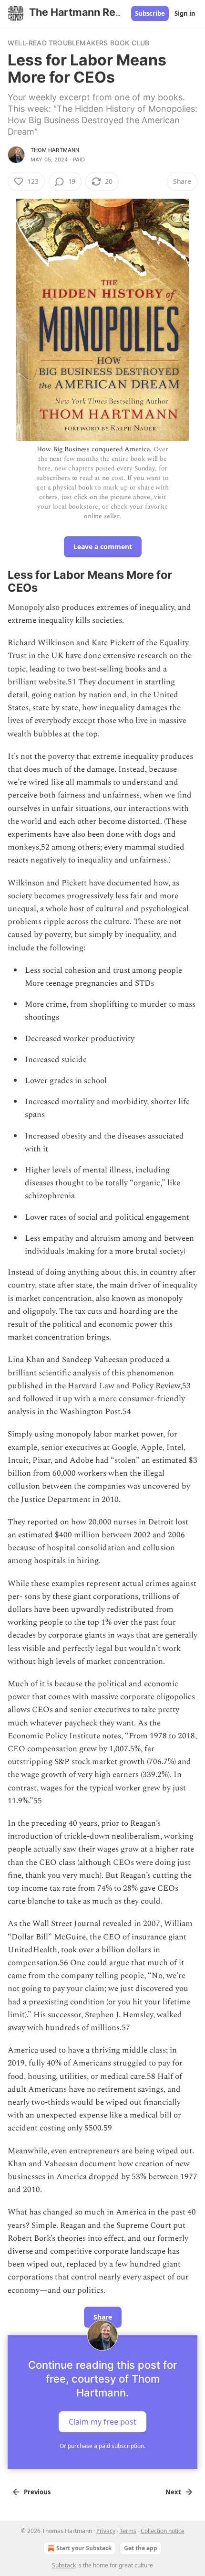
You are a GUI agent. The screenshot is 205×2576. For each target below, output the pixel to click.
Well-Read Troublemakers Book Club (79, 43)
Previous (37, 2492)
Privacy (106, 2531)
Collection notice (163, 2531)
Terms (128, 2531)
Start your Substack (84, 2548)
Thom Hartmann (55, 150)
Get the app (141, 2548)
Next (173, 2492)
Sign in (185, 13)
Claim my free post (102, 2421)
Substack (64, 2565)
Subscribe (150, 13)
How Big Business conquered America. (94, 449)
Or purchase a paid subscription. (102, 2446)
